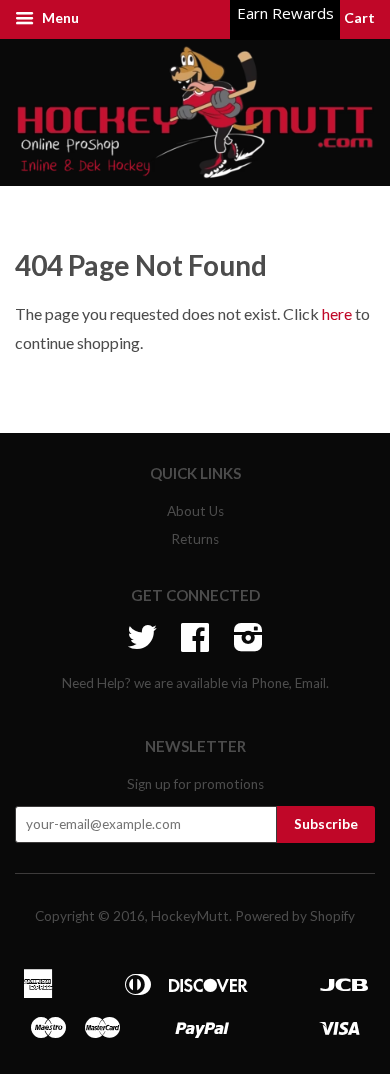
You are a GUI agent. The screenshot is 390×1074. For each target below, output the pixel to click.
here (337, 313)
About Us (195, 511)
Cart (358, 17)
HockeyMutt (190, 916)
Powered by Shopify (295, 916)
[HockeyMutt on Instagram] (248, 644)
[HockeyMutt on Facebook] (195, 644)
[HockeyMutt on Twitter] (142, 644)
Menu (59, 17)
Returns (195, 539)
